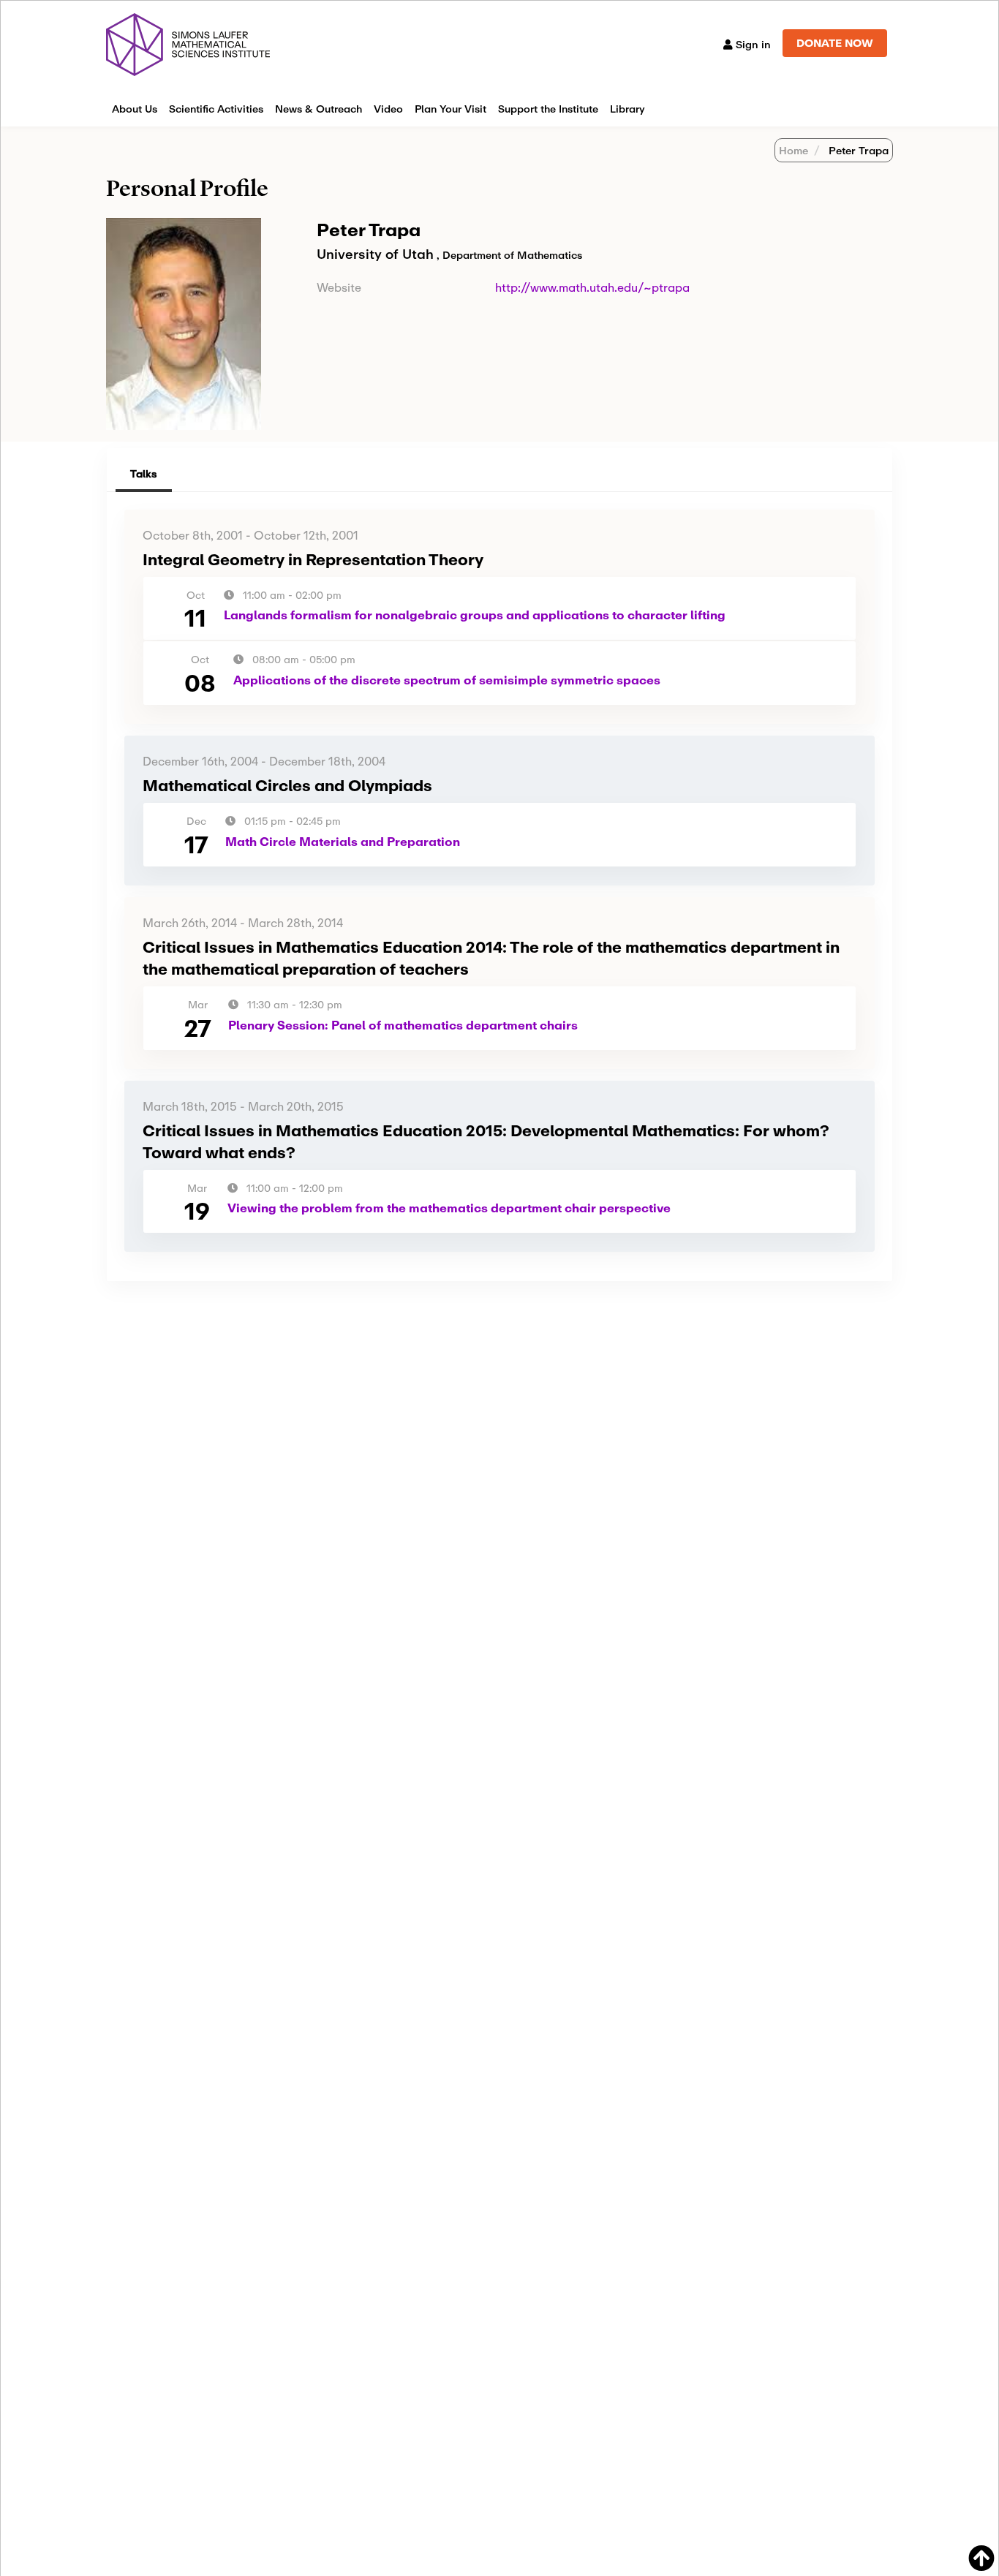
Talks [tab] (144, 473)
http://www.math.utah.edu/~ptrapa (592, 287)
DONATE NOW (835, 43)
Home (793, 150)
